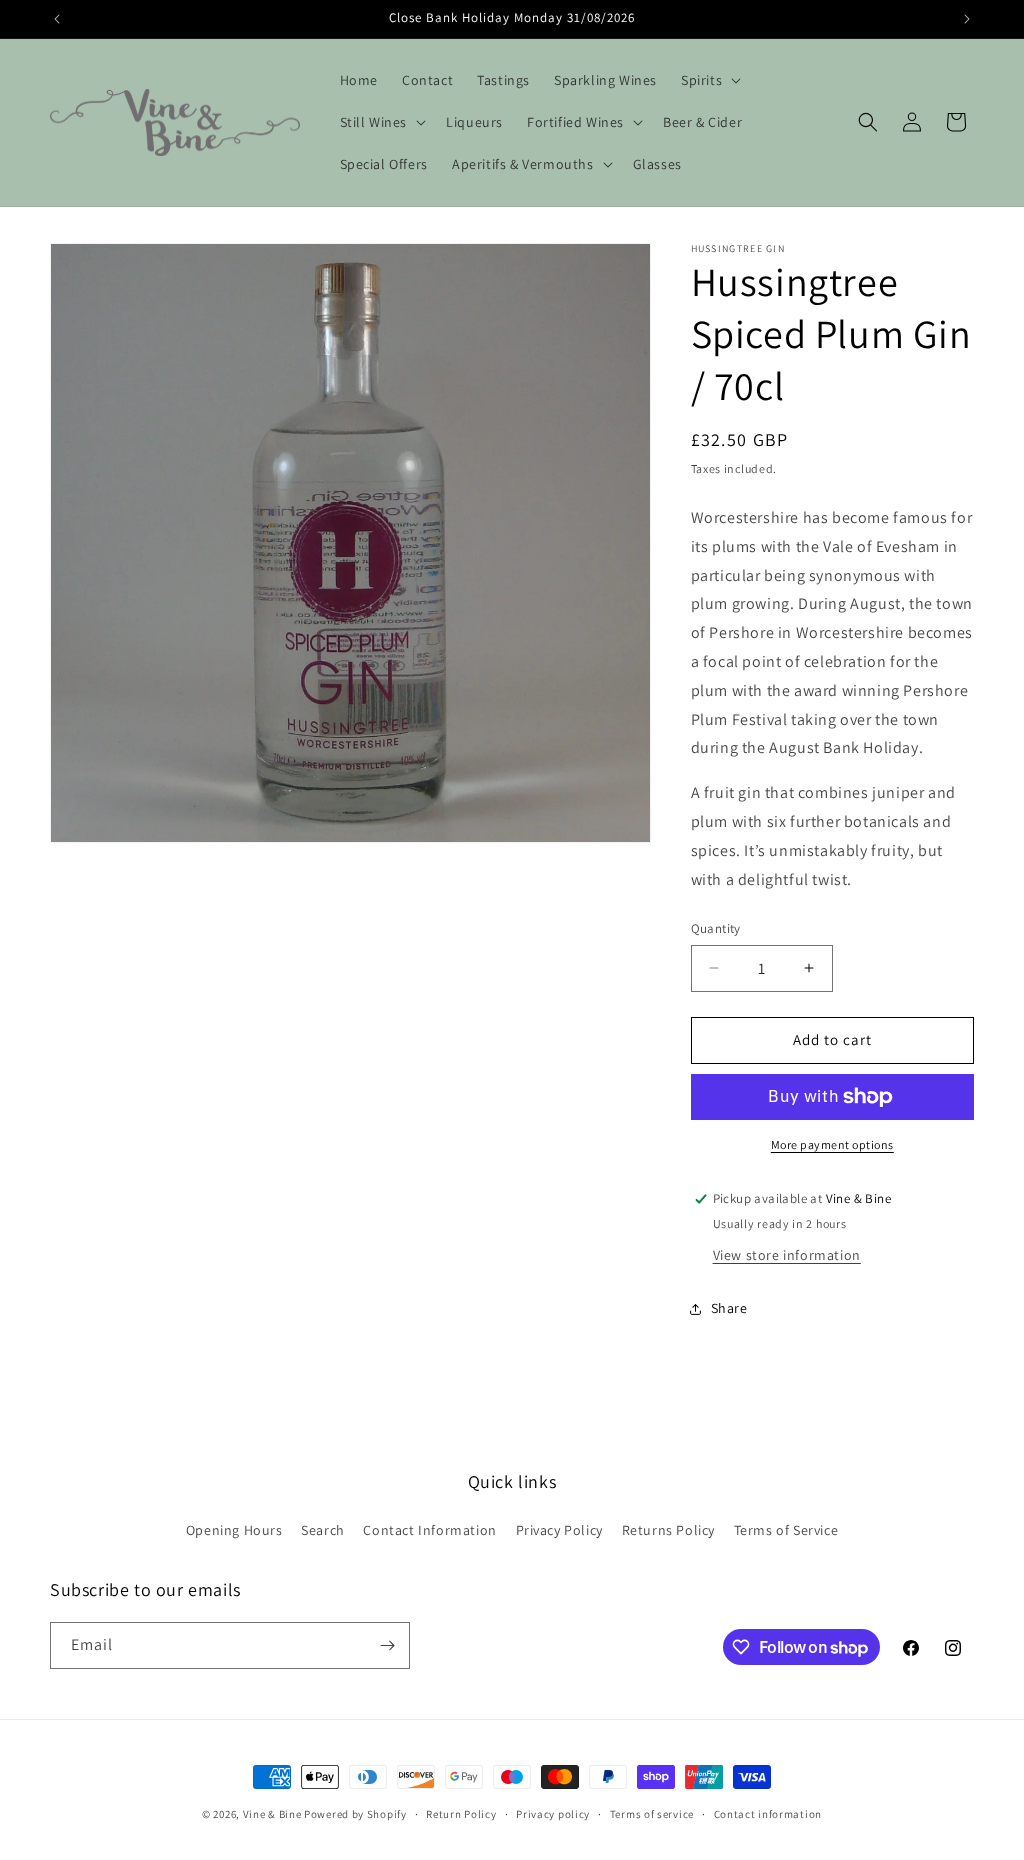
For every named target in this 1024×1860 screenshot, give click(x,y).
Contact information (768, 1814)
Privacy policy (553, 1814)
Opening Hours (234, 1530)
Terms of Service (786, 1530)
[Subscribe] (387, 1645)
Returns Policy (668, 1530)
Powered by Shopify (355, 1814)
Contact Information (429, 1530)
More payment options (832, 1144)
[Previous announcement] (57, 19)
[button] (709, 80)
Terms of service (652, 1814)
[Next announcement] (967, 19)
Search (323, 1530)
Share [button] (729, 1308)
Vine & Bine (272, 1814)
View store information (787, 1255)
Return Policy (461, 1814)
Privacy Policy (559, 1530)
